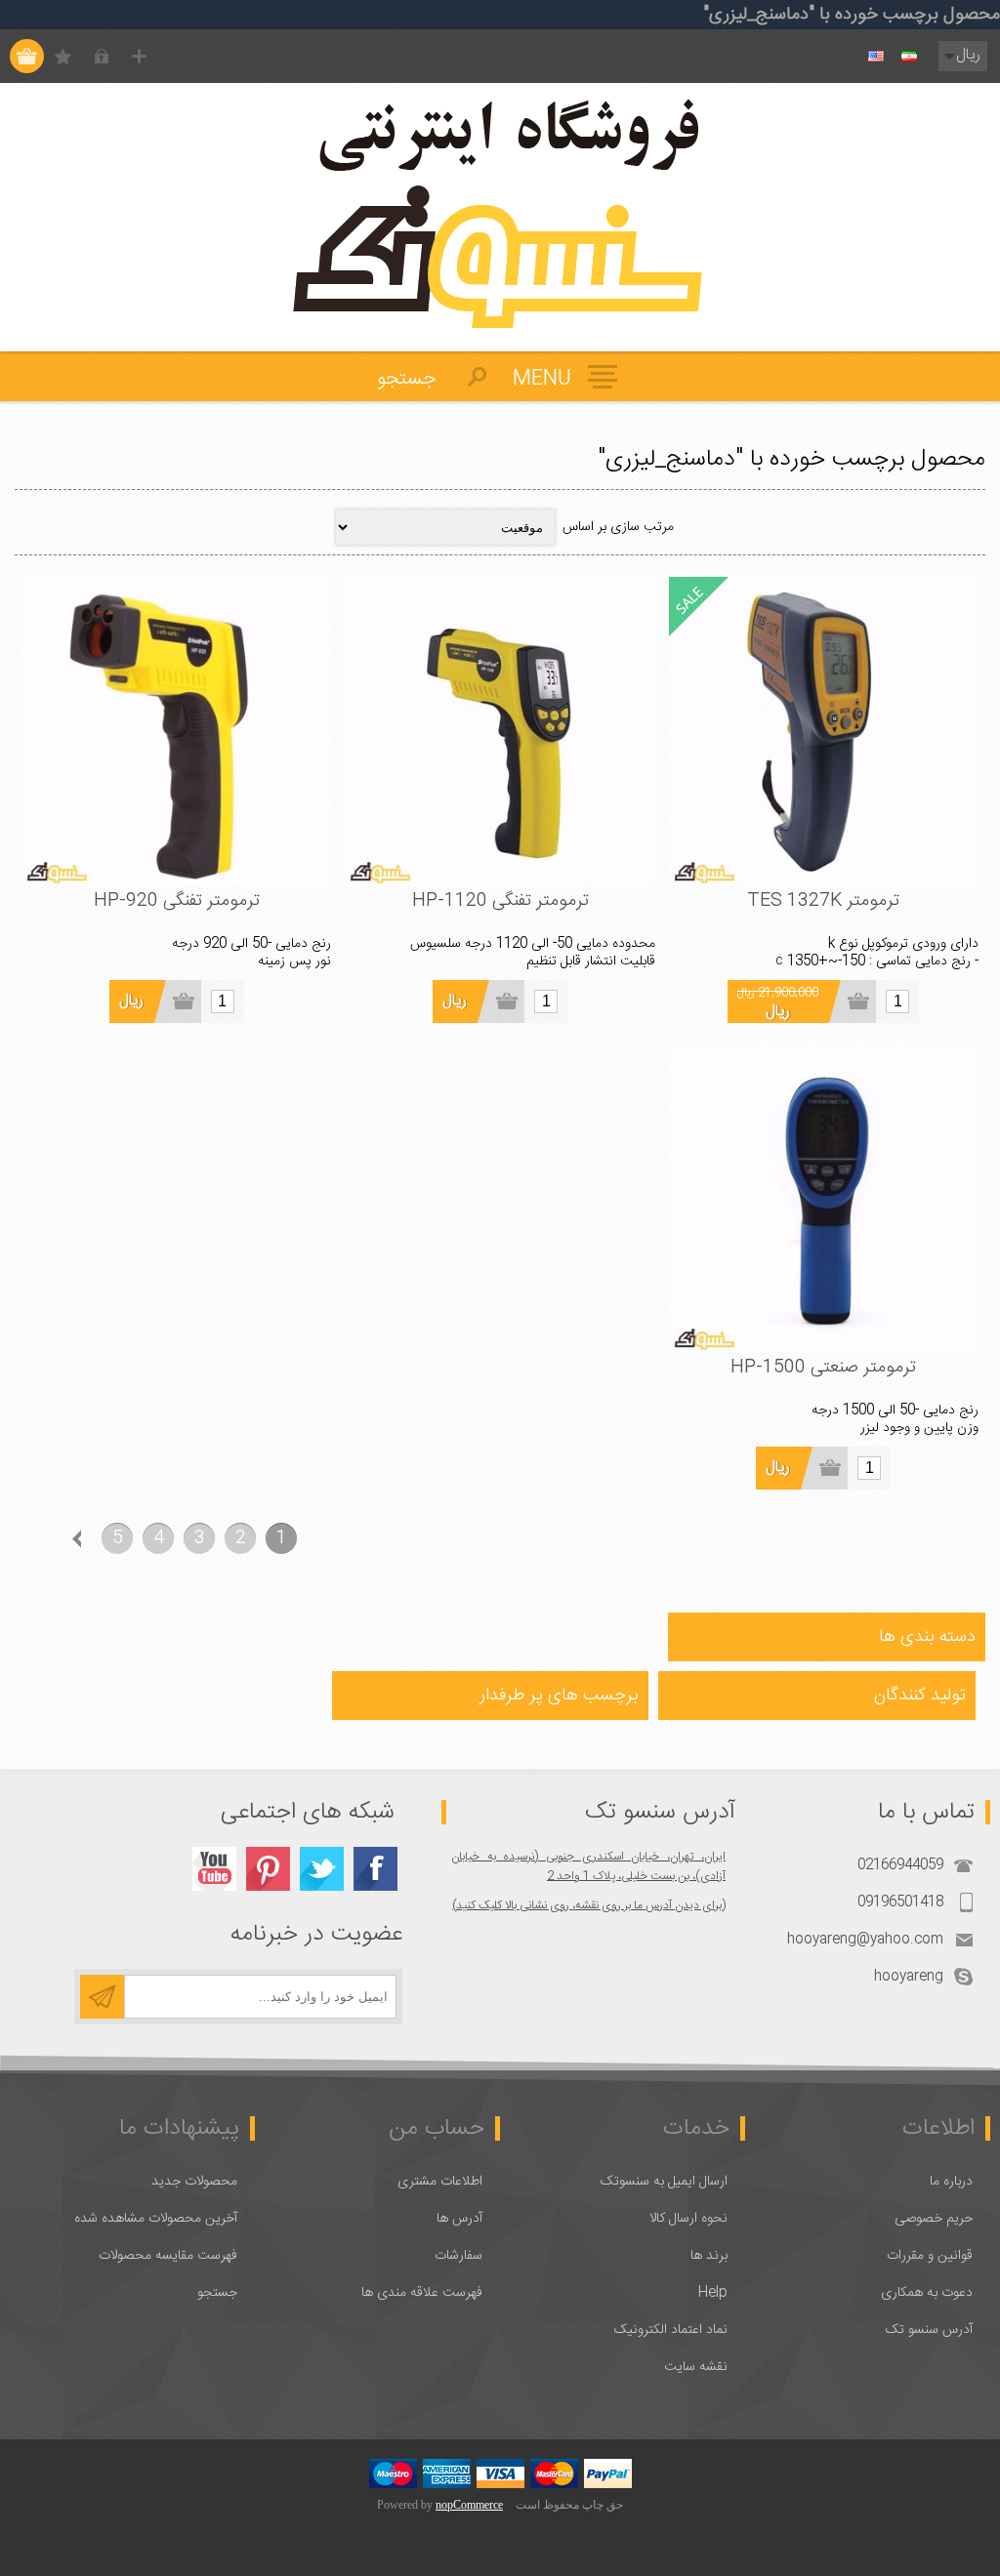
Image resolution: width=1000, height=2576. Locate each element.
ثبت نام (139, 56)
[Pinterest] (268, 1869)
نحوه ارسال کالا (688, 2219)
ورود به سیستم (101, 56)
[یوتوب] (214, 1869)
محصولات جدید (194, 2182)
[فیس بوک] (375, 1869)
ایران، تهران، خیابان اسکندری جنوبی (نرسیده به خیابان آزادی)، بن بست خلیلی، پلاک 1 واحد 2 (588, 1866)
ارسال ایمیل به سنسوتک (664, 2182)
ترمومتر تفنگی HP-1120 (500, 901)
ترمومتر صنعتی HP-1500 (823, 1368)
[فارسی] (909, 57)
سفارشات (458, 2256)
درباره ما (951, 2182)
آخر (35, 1538)
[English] (876, 57)
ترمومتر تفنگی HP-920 (177, 901)
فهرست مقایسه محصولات (168, 2256)
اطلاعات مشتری (440, 2182)
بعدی (76, 1538)
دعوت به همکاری (927, 2293)
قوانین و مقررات (930, 2256)
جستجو (217, 2293)
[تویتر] (322, 1869)
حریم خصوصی (934, 2219)
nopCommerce (469, 2505)
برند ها (709, 2256)
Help (713, 2293)
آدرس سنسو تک (929, 2330)
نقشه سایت (696, 2367)
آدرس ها (459, 2219)
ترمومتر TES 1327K (823, 901)
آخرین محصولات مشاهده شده (156, 2219)
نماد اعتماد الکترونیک (671, 2330)
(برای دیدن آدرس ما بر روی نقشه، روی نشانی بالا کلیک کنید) (589, 1905)
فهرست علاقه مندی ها (422, 2293)
